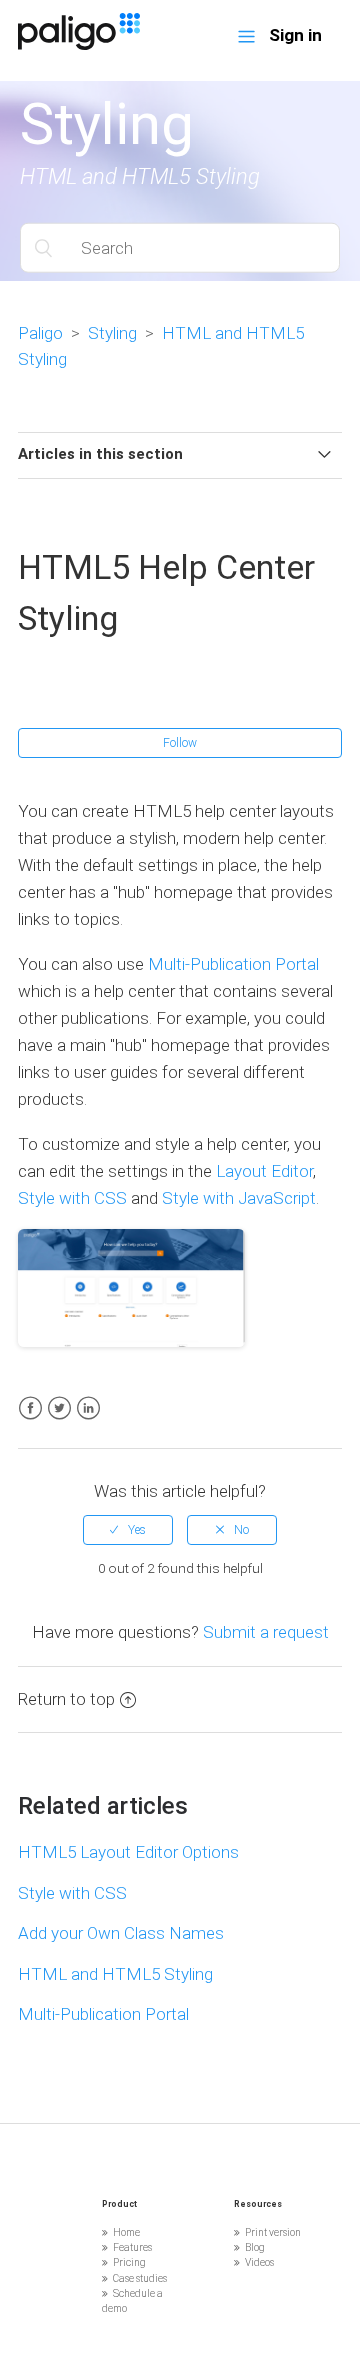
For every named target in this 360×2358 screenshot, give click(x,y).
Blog (255, 2247)
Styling (112, 333)
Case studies (140, 2278)
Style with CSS (72, 1198)
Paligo (40, 333)
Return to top (66, 1699)
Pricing (129, 2262)
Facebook (30, 1408)
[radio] (128, 1530)
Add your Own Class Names (121, 1933)
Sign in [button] (295, 35)
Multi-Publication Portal (233, 964)
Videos (259, 2262)
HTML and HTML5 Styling (115, 1974)
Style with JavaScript (239, 1198)
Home (126, 2232)
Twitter (59, 1408)
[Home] (79, 44)
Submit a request (266, 1632)
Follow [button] (180, 743)
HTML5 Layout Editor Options (128, 1852)
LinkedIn (88, 1408)
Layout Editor (264, 1171)
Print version (273, 2232)
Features (132, 2247)
